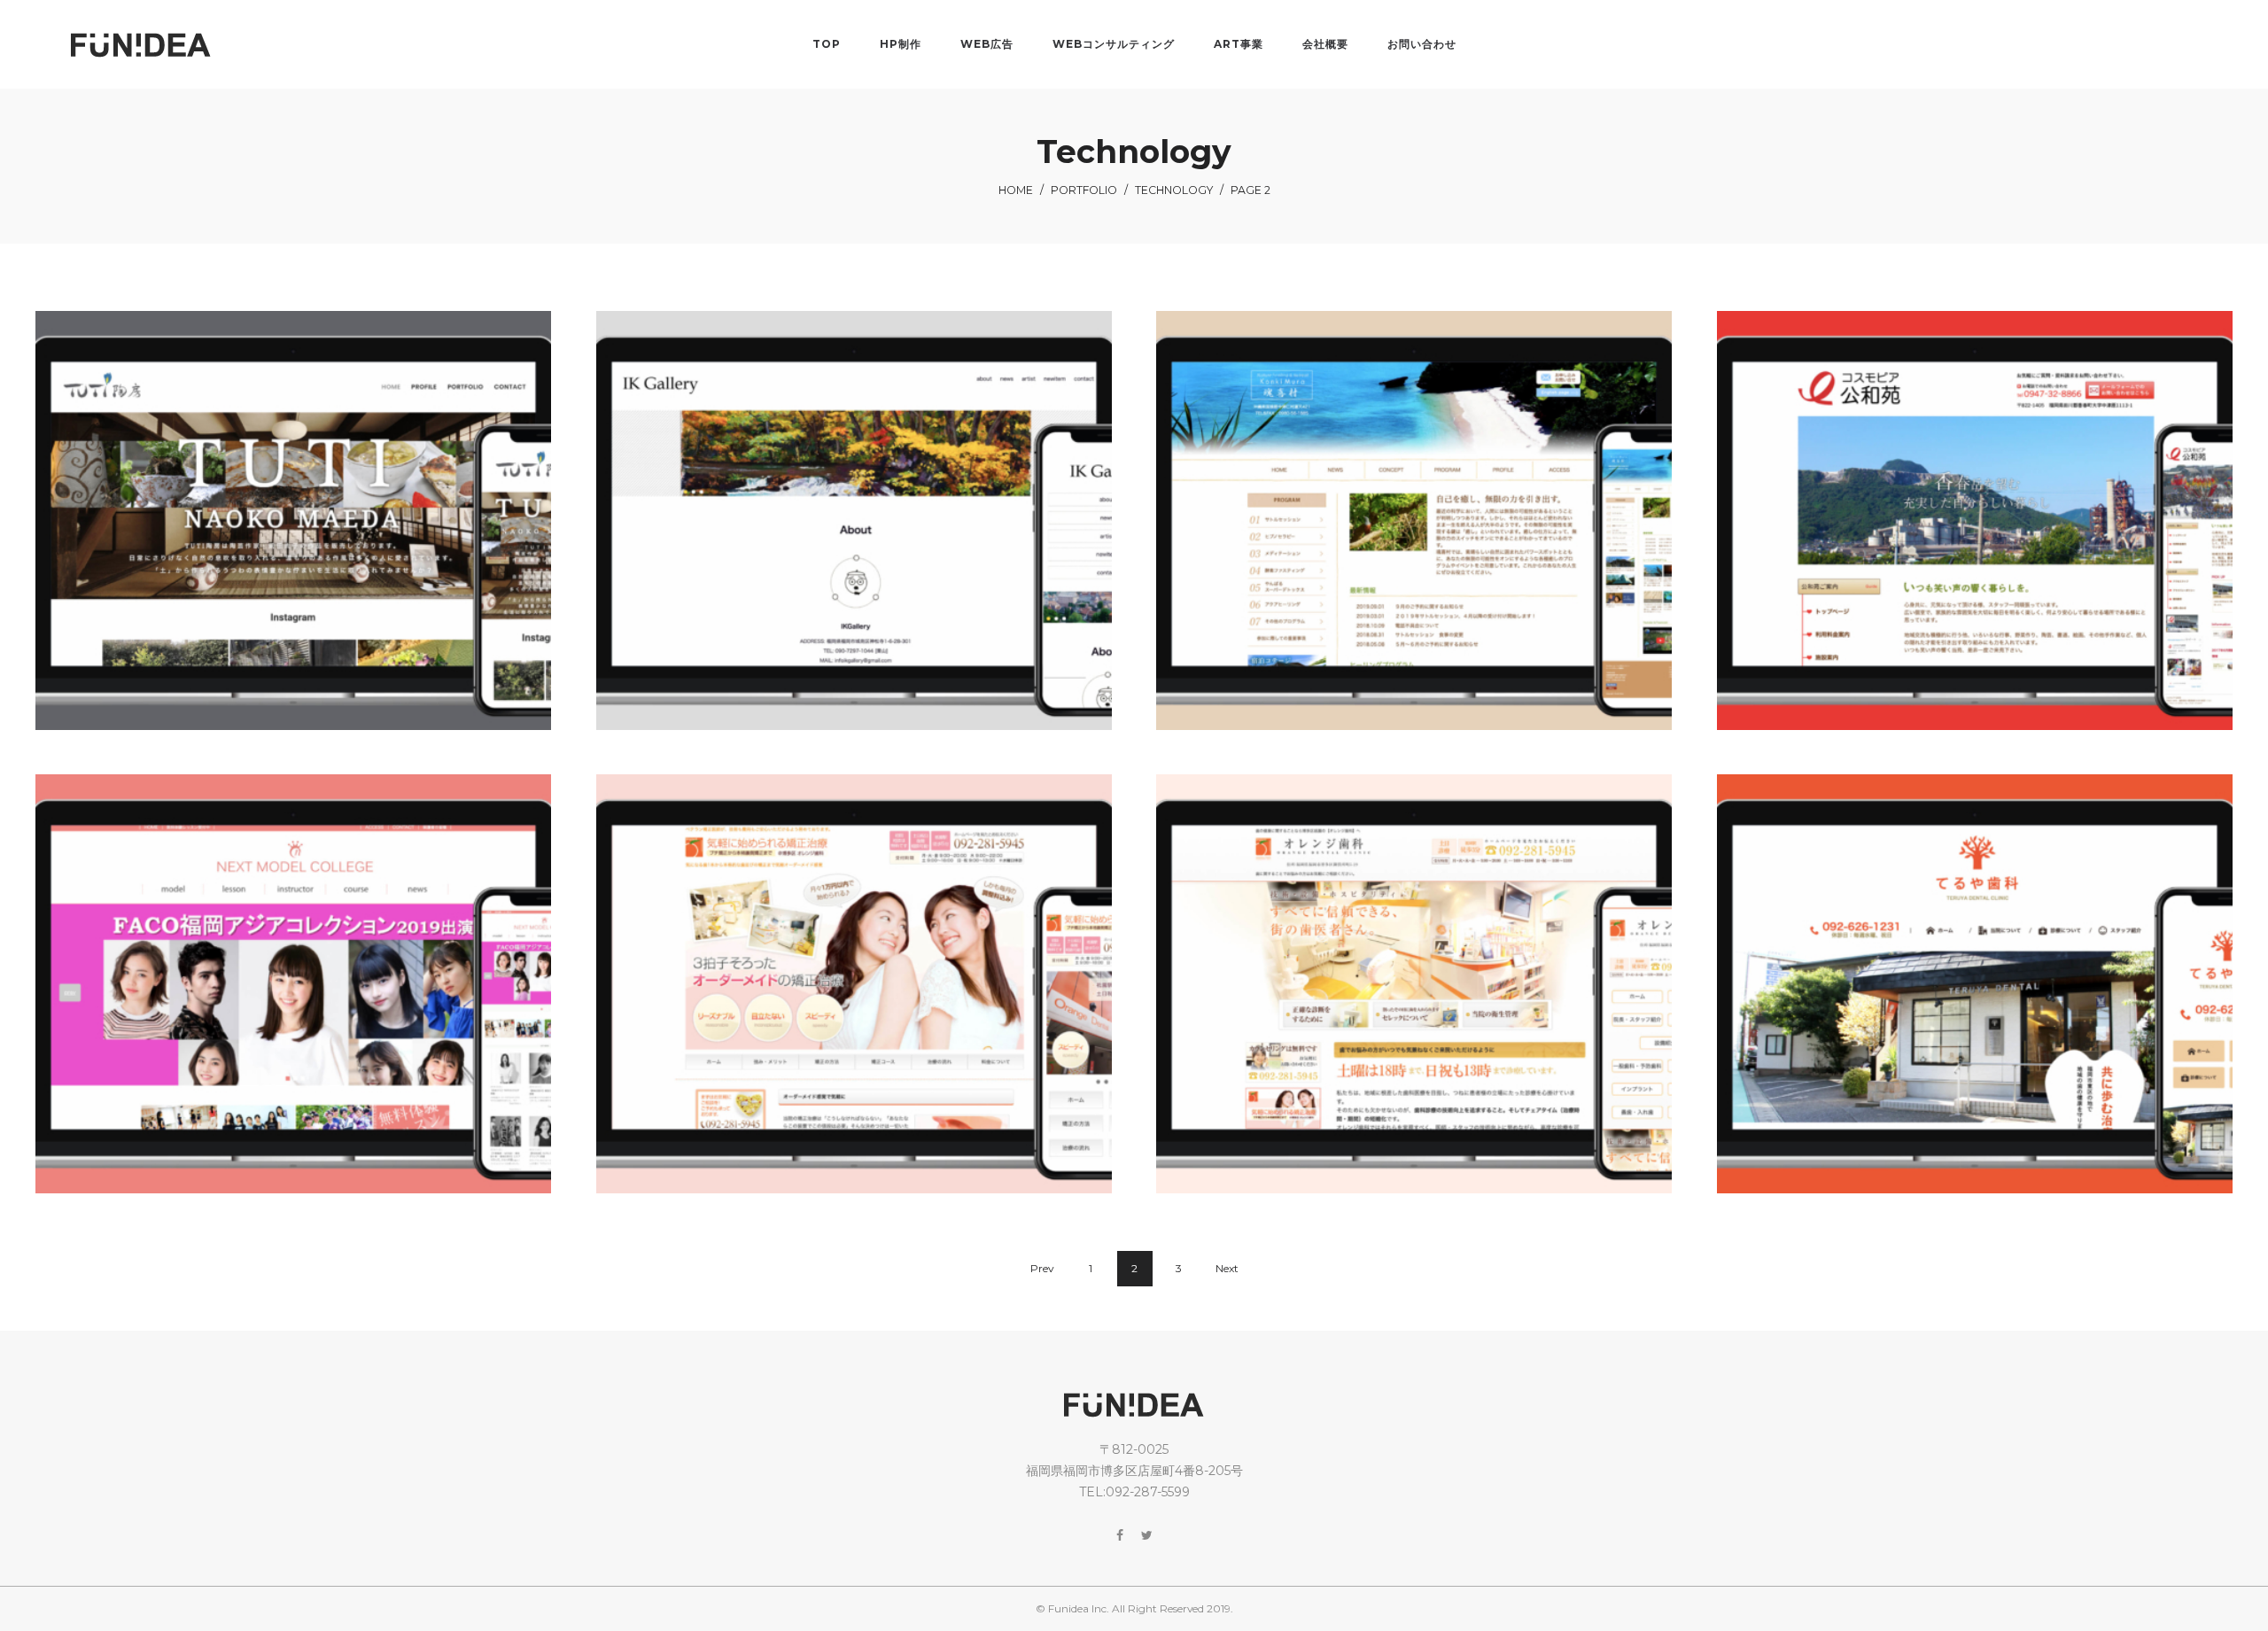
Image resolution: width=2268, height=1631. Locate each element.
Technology (1174, 190)
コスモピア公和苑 (1977, 537)
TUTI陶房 (295, 537)
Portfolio (1084, 190)
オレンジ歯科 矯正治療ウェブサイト (855, 1001)
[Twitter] (1147, 1535)
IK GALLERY (856, 537)
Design (824, 514)
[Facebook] (1120, 1535)
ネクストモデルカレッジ (295, 1001)
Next (1227, 1268)
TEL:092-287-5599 (1134, 1492)
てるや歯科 (1977, 1001)
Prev (1042, 1268)
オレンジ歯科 (1416, 1001)
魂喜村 (1416, 537)
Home (1016, 190)
